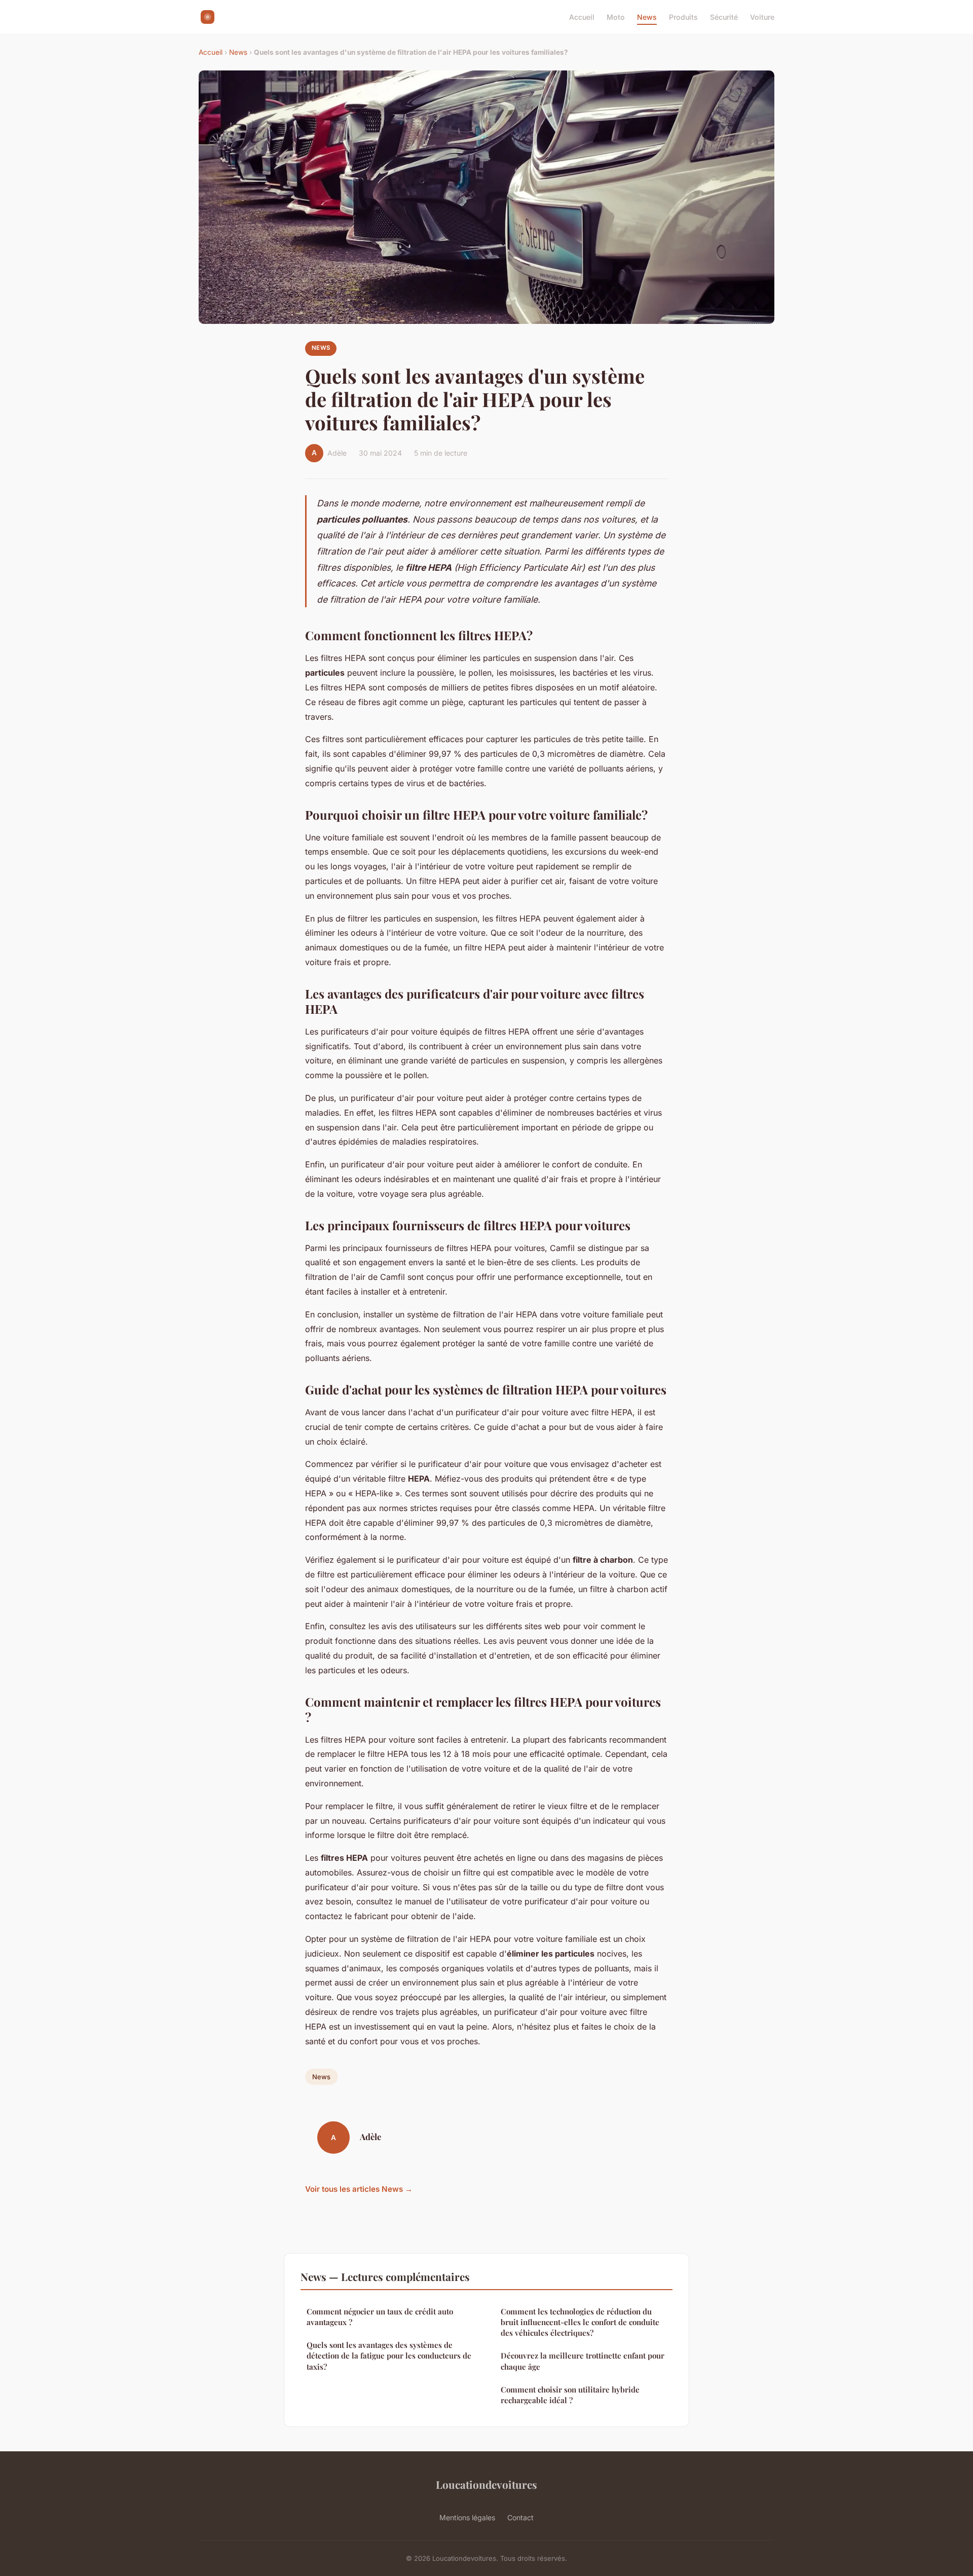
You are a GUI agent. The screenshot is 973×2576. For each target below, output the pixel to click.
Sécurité (724, 17)
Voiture (762, 17)
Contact (520, 2517)
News (647, 17)
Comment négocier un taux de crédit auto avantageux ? (380, 2317)
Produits (683, 17)
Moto (616, 17)
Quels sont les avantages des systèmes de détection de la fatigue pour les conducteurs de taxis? (389, 2356)
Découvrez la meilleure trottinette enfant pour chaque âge (583, 2361)
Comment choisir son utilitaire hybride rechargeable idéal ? (570, 2395)
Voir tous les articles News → (359, 2189)
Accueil (582, 17)
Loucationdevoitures (486, 2484)
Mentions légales (467, 2517)
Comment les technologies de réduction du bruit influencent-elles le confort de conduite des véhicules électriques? (580, 2322)
